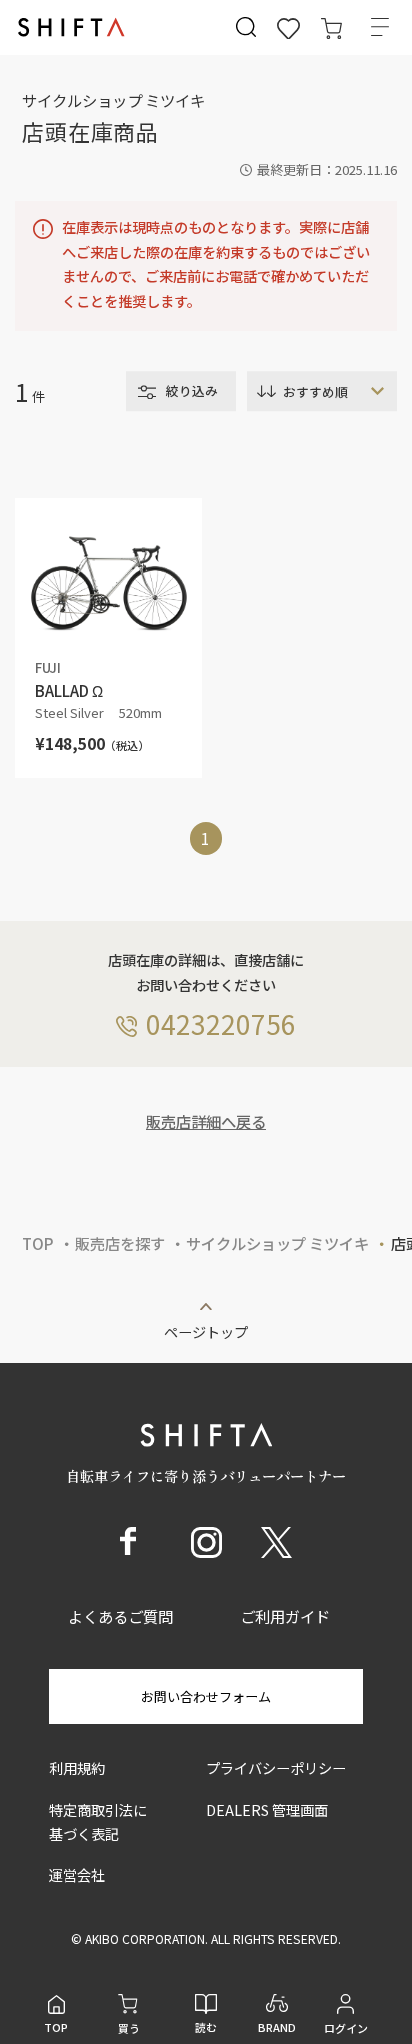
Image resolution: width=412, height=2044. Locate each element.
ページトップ (206, 1330)
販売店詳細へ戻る (206, 1121)
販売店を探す (120, 1243)
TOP (38, 1243)
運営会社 (77, 1874)
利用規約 (77, 1767)
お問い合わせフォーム (206, 1696)
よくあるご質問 (120, 1616)
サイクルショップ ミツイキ (277, 1243)
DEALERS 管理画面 (267, 1809)
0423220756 (221, 1024)
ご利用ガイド (285, 1616)
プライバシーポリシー (276, 1767)
